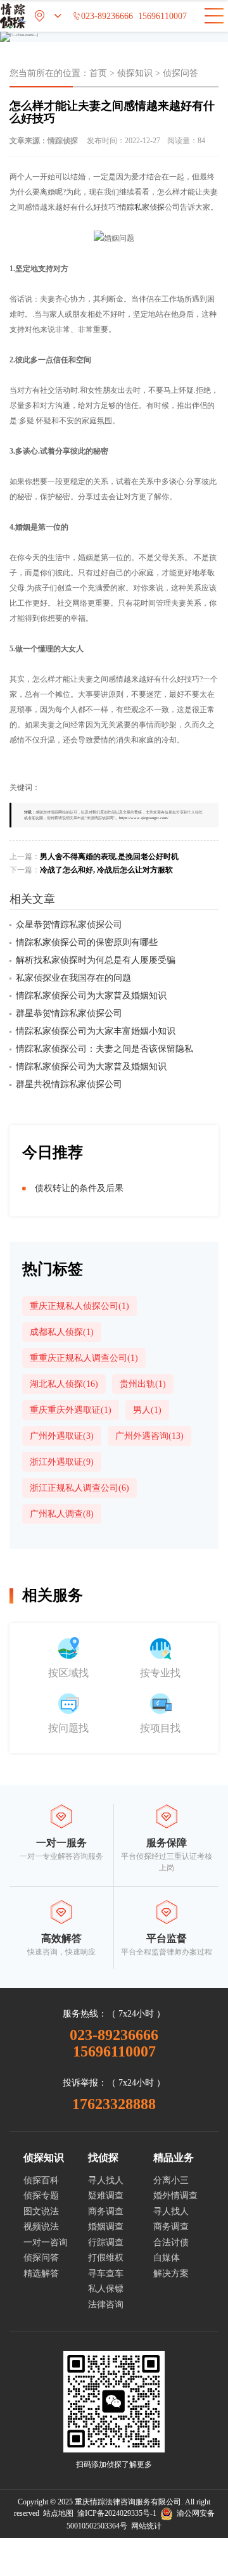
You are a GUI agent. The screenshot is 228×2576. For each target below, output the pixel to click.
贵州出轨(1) (143, 1384)
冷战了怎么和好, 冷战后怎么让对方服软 (106, 870)
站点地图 (58, 2513)
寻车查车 (106, 2273)
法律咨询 (106, 2305)
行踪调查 (106, 2242)
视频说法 (41, 2227)
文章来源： (44, 141)
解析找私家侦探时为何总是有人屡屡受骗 (96, 960)
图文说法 (41, 2211)
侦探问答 (180, 73)
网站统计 (146, 2526)
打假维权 (106, 2258)
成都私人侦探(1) (62, 1332)
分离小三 (171, 2180)
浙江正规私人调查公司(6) (79, 1488)
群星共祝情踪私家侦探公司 (69, 1084)
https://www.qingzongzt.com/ (144, 818)
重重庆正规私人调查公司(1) (84, 1358)
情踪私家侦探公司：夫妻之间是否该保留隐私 (104, 1049)
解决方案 (171, 2273)
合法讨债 (171, 2242)
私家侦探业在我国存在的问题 (73, 978)
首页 (98, 73)
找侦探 (103, 2158)
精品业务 (174, 2158)
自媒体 (167, 2258)
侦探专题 (41, 2196)
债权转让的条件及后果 (79, 1188)
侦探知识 (135, 73)
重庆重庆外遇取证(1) (71, 1410)
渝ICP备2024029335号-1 (117, 2513)
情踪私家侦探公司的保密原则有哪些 (87, 942)
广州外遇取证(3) (62, 1436)
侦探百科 (41, 2180)
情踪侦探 (63, 141)
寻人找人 (106, 2180)
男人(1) (147, 1410)
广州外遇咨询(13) (149, 1436)
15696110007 (162, 16)
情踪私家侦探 (142, 207)
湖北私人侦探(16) (64, 1384)
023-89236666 (103, 16)
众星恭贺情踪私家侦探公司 (69, 925)
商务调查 (106, 2211)
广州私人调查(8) (62, 1514)
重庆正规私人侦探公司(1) (79, 1306)
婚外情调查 (175, 2196)
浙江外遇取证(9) (62, 1462)
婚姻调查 (106, 2227)
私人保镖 (106, 2289)
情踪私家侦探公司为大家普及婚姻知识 (91, 996)
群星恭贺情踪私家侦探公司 (69, 1013)
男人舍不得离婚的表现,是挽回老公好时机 (109, 857)
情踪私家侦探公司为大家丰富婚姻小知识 (96, 1031)
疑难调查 (106, 2196)
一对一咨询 (46, 2242)
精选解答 (41, 2273)
